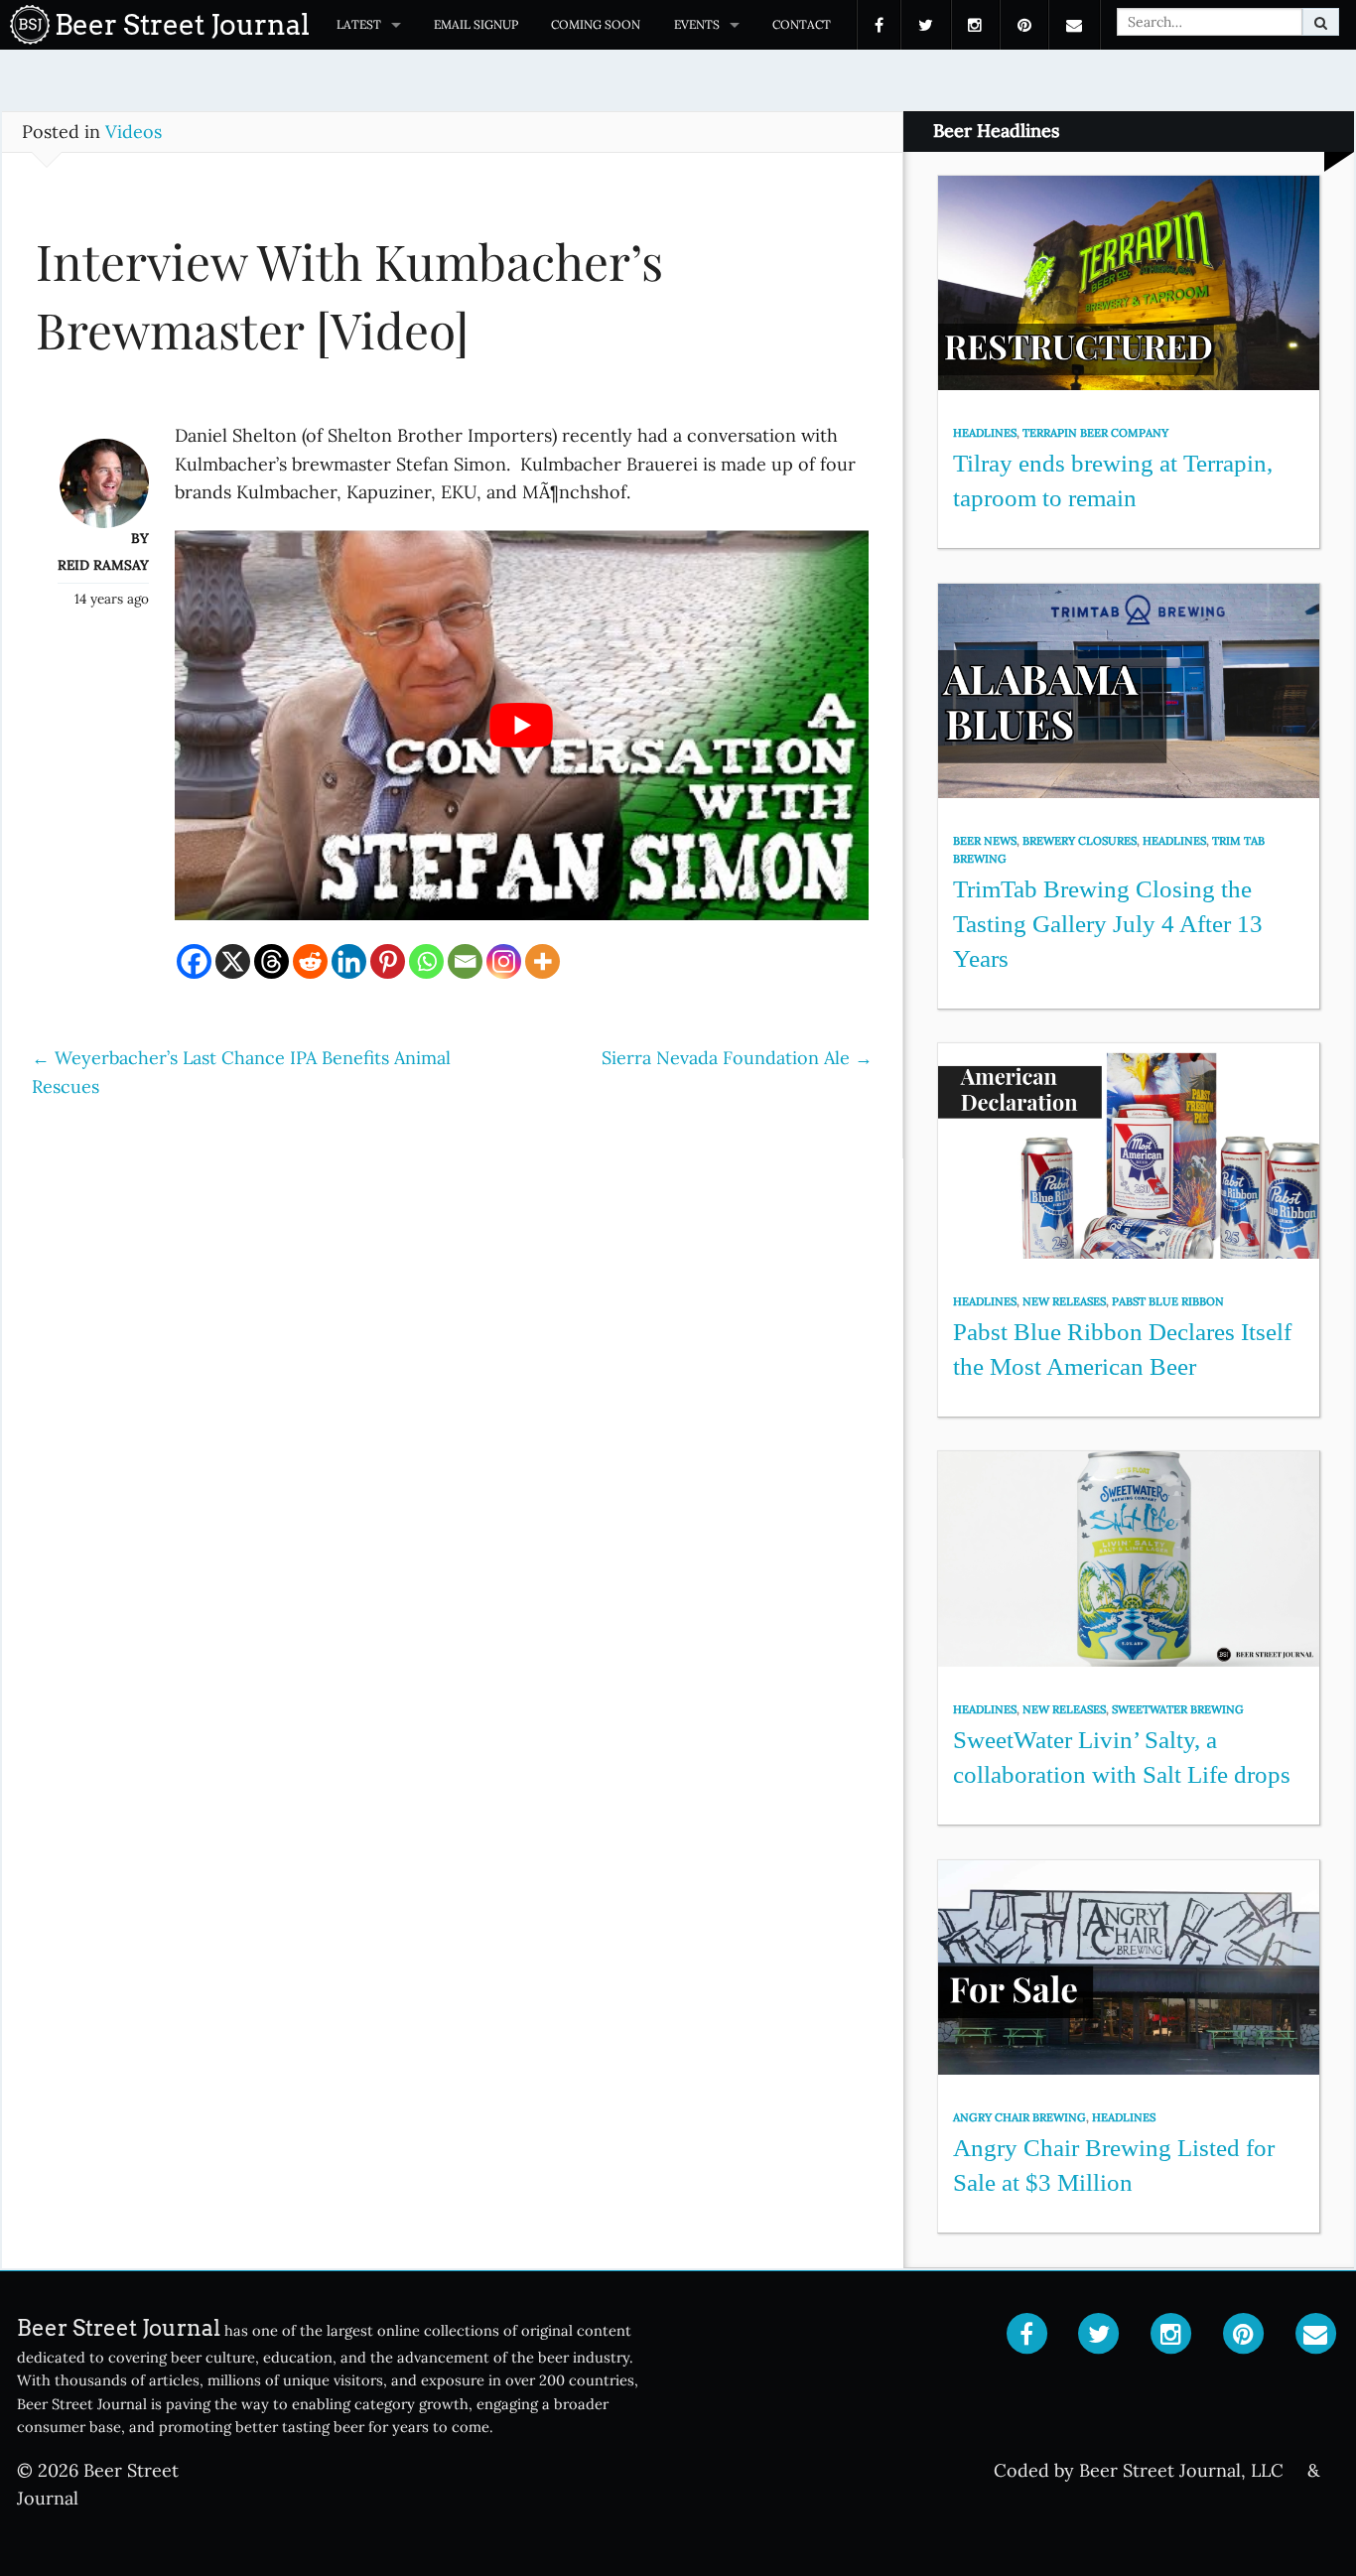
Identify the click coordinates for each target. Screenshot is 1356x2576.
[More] (542, 961)
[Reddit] (310, 961)
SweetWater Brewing (1178, 1709)
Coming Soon (596, 24)
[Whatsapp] (426, 961)
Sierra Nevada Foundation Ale (737, 1058)
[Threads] (271, 961)
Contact (802, 24)
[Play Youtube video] (522, 725)
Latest (359, 24)
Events (697, 24)
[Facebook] (194, 961)
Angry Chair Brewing (1019, 2117)
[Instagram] (504, 961)
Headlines (985, 433)
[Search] (1321, 22)
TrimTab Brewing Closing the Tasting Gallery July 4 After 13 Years (1108, 923)
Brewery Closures (1080, 841)
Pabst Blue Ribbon (1168, 1301)
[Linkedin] (349, 961)
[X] (233, 961)
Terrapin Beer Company (1095, 433)
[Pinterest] (388, 961)
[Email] (465, 961)
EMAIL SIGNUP (476, 24)
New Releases (1064, 1301)
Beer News (985, 841)
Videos (134, 132)
